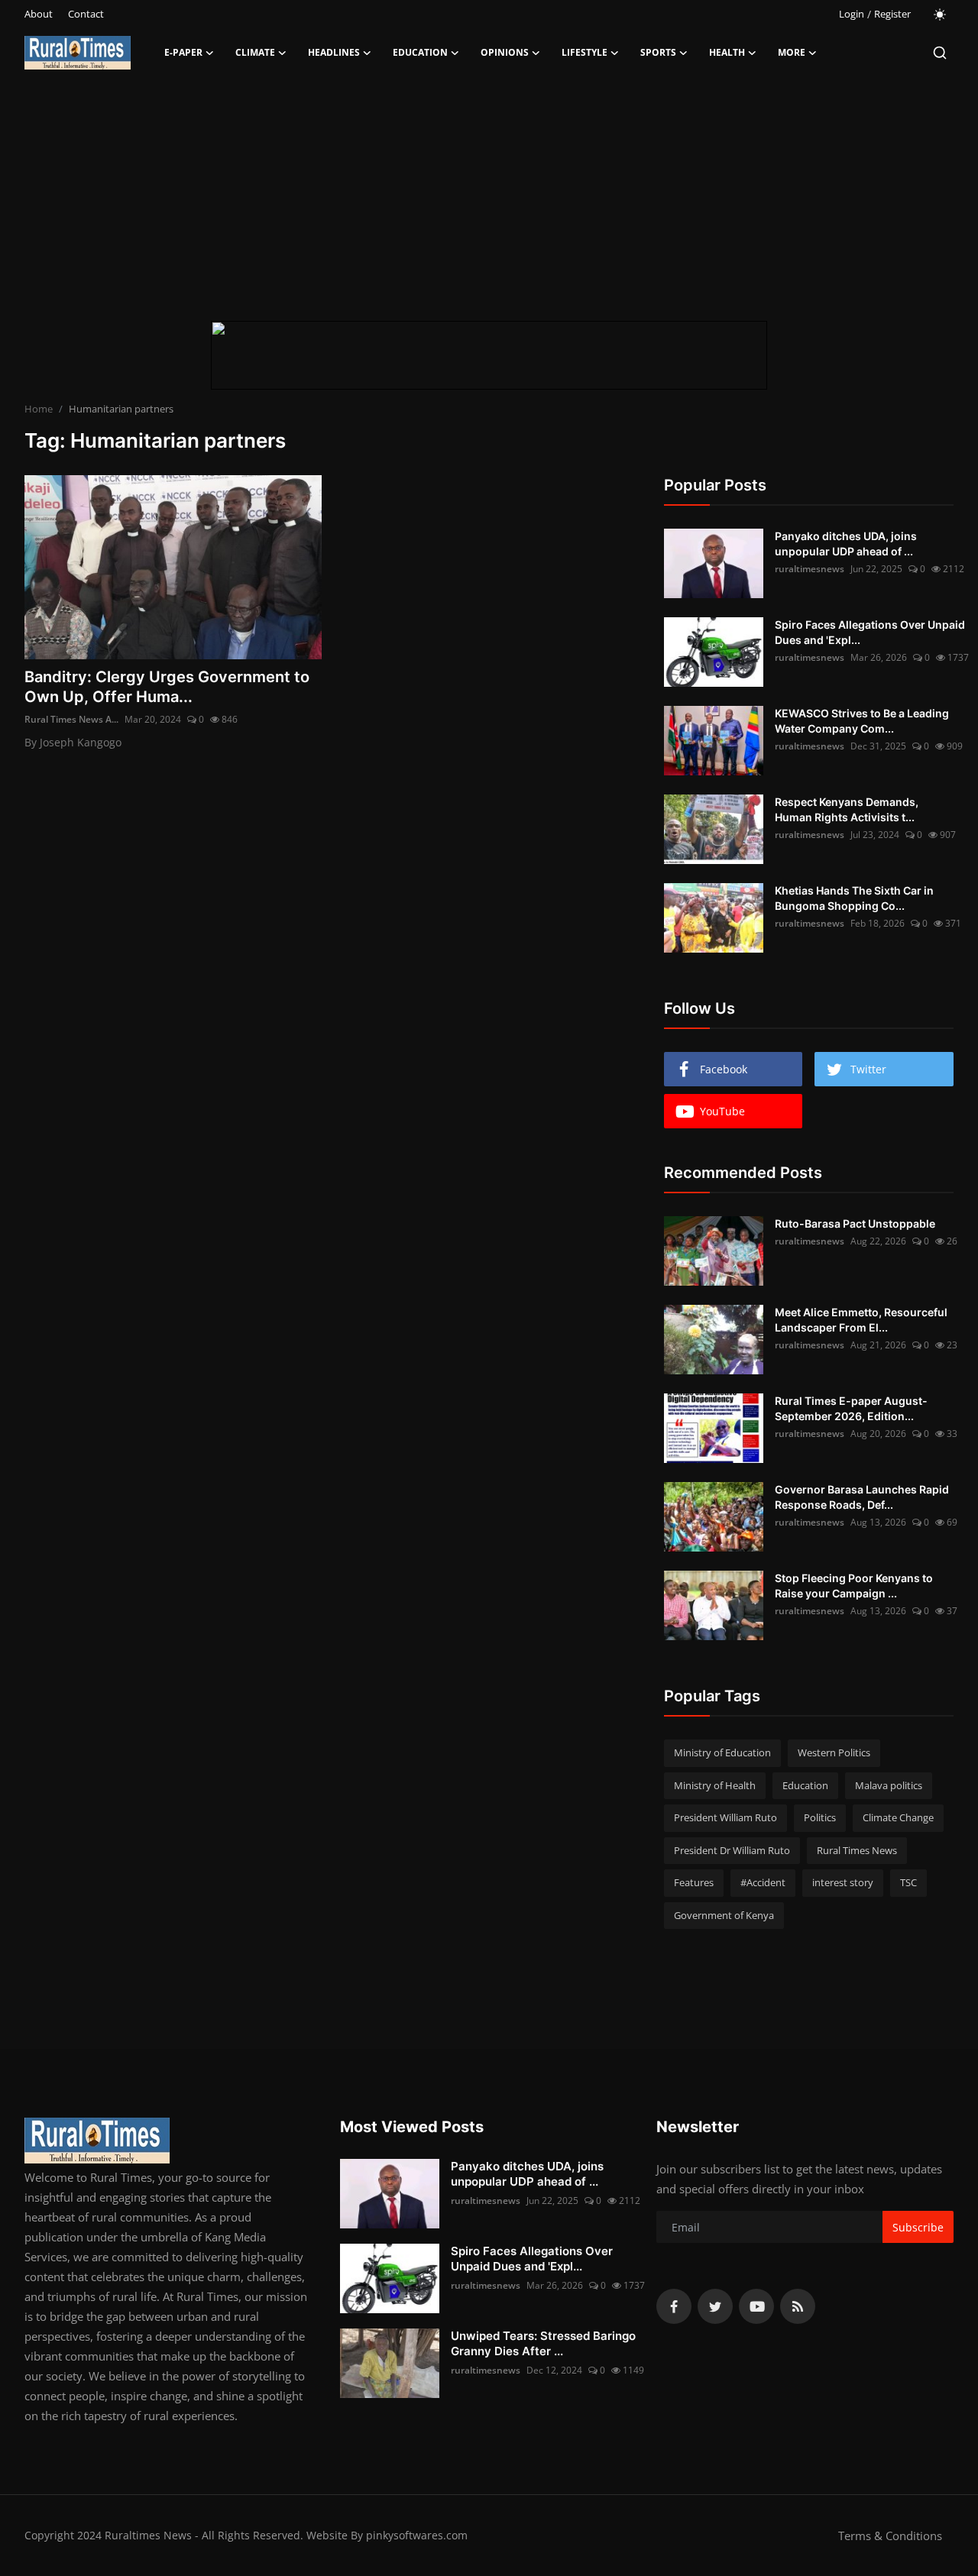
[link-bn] (489, 355)
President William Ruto (725, 1817)
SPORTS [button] (658, 52)
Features (694, 1882)
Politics (820, 1817)
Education (805, 1785)
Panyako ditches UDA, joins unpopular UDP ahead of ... (846, 544)
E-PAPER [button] (183, 52)
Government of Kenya (724, 1915)
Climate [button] (255, 52)
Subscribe (918, 2227)
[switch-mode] (940, 15)
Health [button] (727, 52)
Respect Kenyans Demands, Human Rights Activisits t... (847, 809)
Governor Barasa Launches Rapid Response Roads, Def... (862, 1497)
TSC (908, 1882)
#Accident (763, 1882)
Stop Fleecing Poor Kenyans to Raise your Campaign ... (854, 1586)
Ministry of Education (722, 1752)
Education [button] (420, 52)
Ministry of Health (715, 1785)
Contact (86, 14)
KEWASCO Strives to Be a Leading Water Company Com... (862, 721)
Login (852, 14)
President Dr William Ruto (732, 1850)
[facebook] (674, 2306)
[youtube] (756, 2306)
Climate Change (898, 1817)
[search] (940, 53)
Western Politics (834, 1752)
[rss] (798, 2306)
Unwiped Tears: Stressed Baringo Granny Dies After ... (543, 2343)
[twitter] (715, 2306)
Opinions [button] (505, 52)
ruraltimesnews (810, 569)
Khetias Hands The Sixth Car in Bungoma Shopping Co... (854, 898)
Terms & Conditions (890, 2536)
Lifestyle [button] (585, 52)
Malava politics (889, 1785)
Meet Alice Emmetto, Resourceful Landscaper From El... (861, 1320)
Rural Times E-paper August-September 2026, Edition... (851, 1408)
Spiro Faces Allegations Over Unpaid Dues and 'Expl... (870, 632)
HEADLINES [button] (334, 52)
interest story (843, 1882)
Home (39, 409)
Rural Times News (857, 1850)
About (39, 14)
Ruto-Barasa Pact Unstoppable (855, 1223)
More (792, 52)
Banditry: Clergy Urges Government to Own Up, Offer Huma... (167, 687)
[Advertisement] (489, 199)
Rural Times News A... (71, 719)
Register (892, 14)
